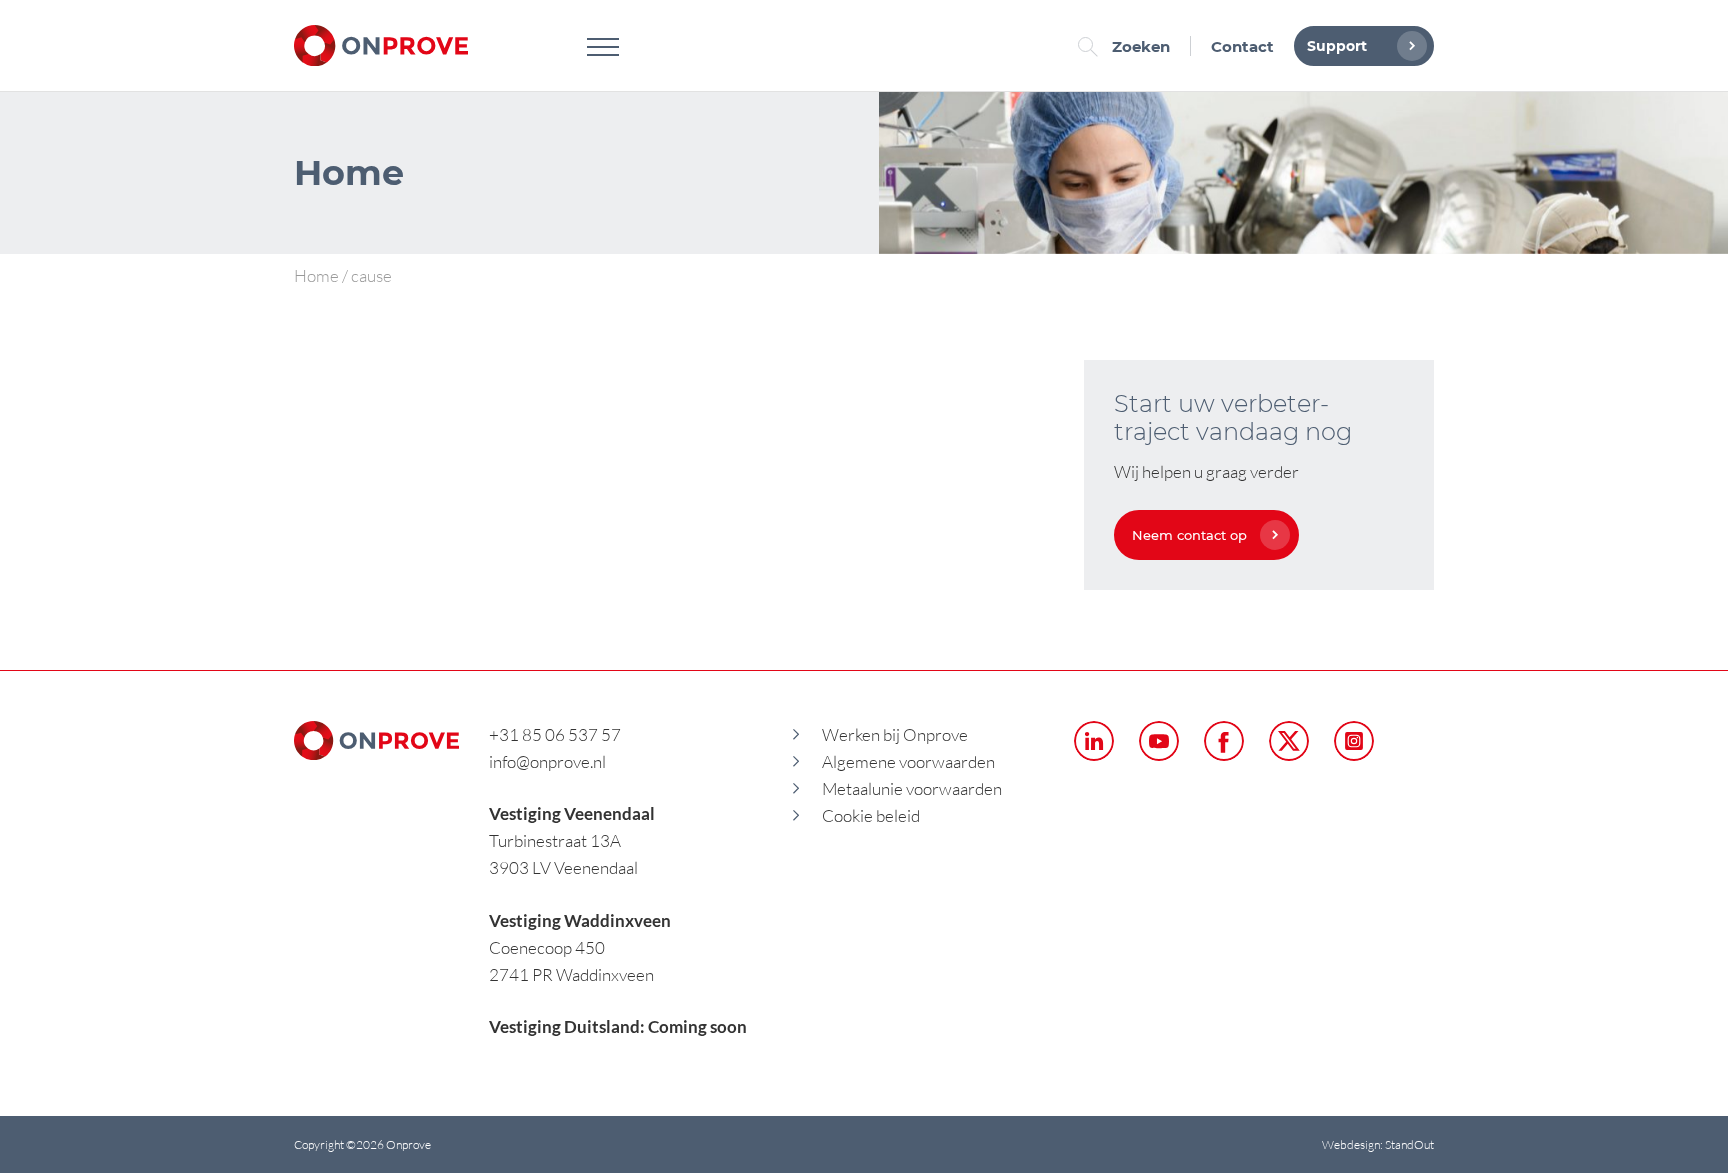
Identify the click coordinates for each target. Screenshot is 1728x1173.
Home (316, 275)
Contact (1242, 46)
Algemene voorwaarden (908, 761)
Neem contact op (1189, 535)
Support (1337, 46)
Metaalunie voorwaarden (912, 788)
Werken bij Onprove (895, 734)
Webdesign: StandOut (1378, 1144)
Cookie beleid (871, 815)
